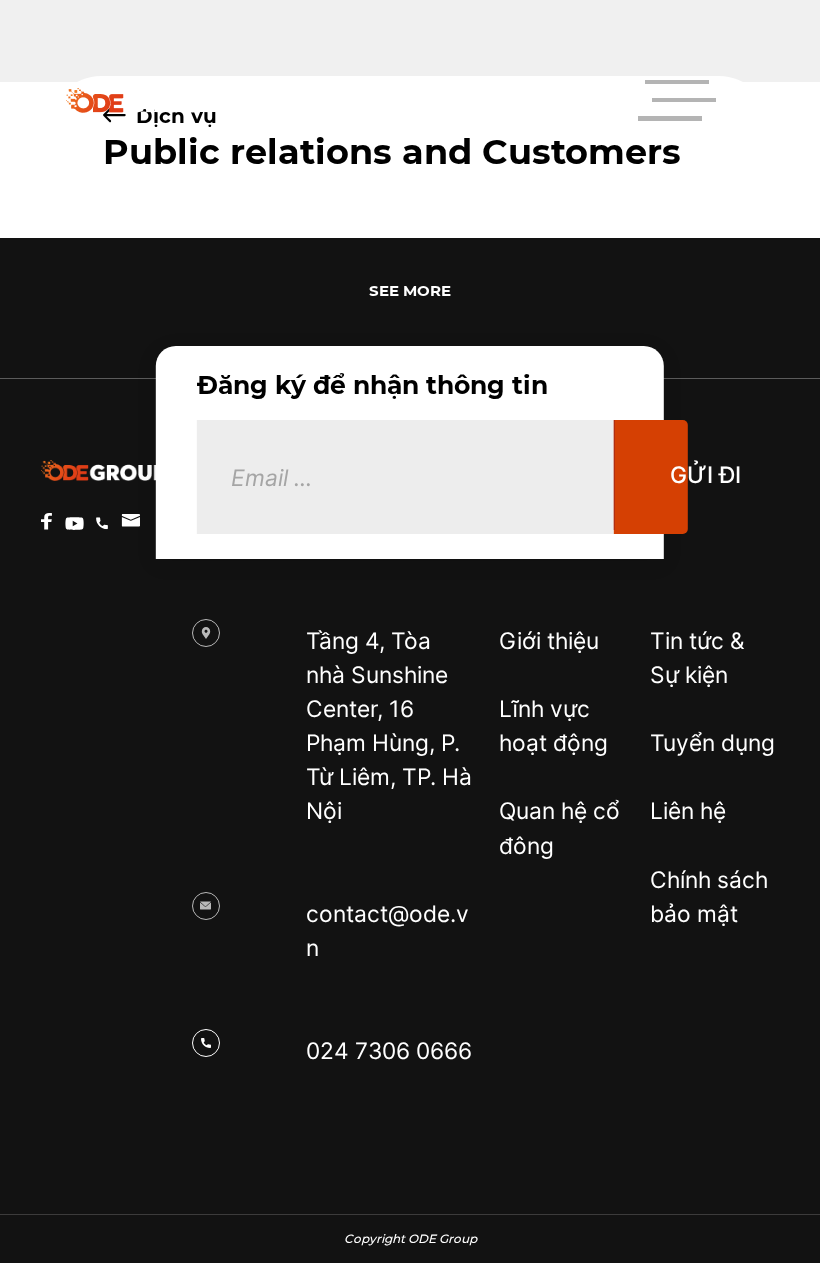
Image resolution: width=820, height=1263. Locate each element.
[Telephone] (102, 523)
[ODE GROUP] (142, 100)
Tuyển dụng (712, 742)
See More (410, 290)
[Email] (130, 520)
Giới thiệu (549, 640)
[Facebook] (46, 521)
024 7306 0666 (389, 1050)
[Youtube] (74, 523)
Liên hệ (688, 810)
